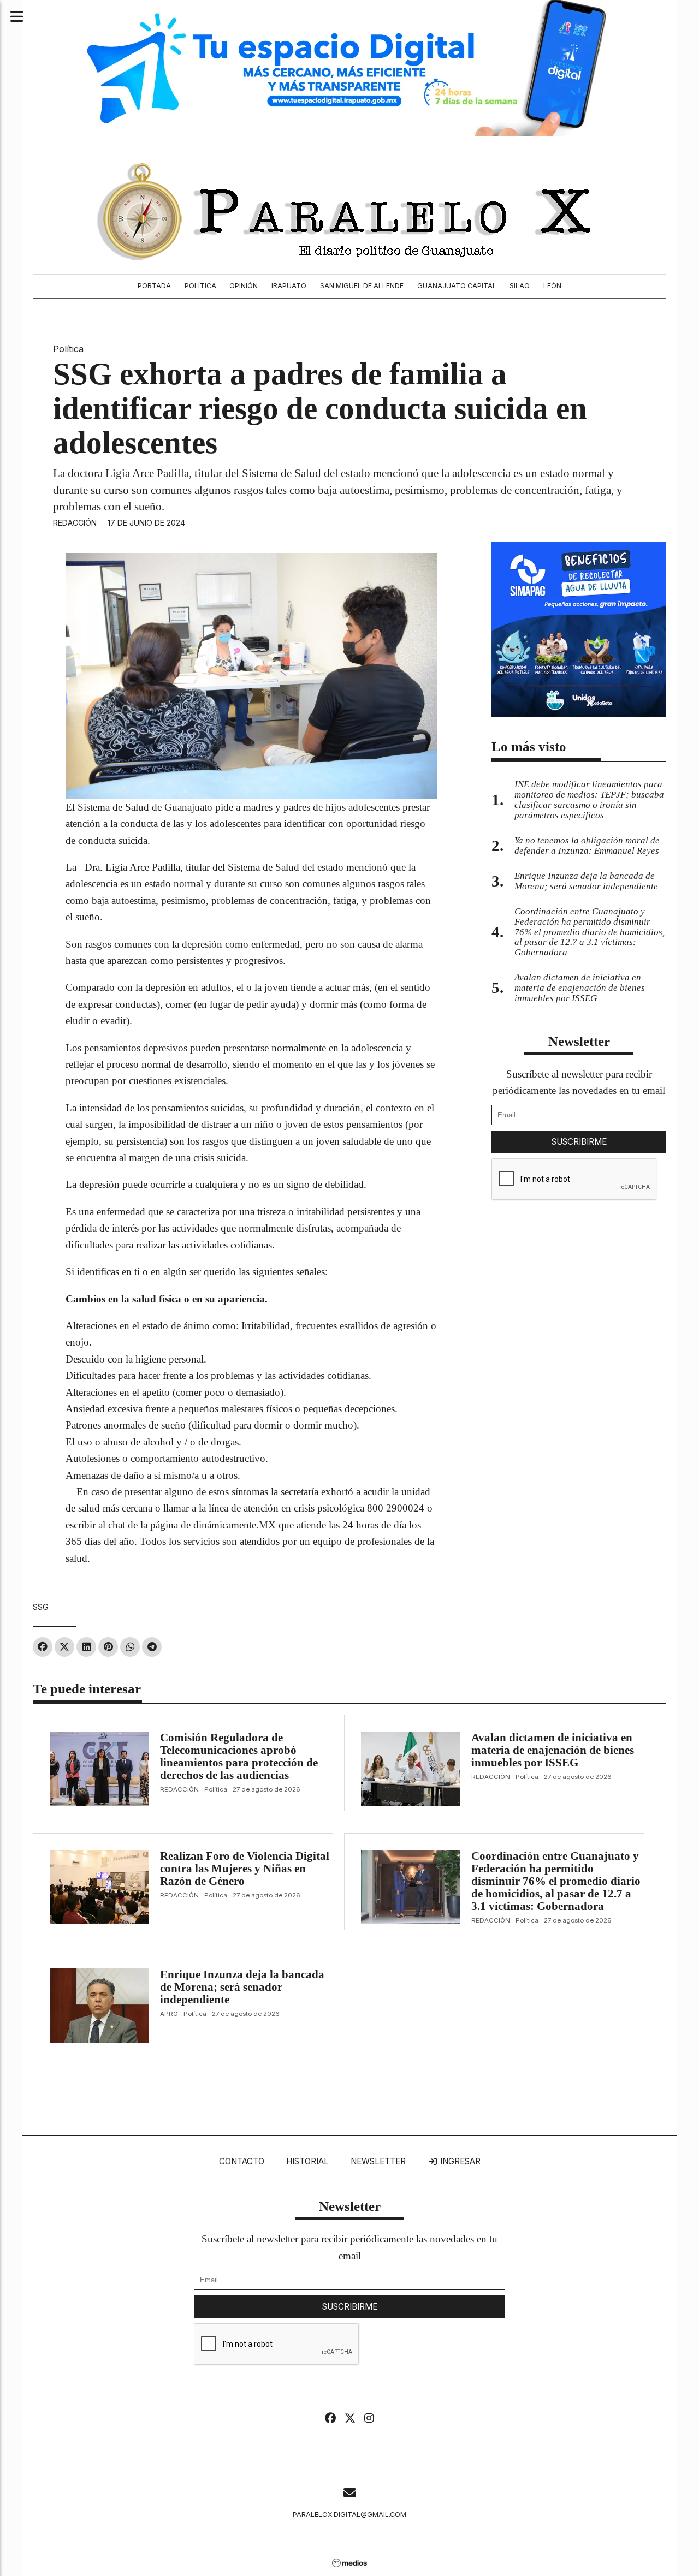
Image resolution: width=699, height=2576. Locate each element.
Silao (520, 286)
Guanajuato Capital (457, 286)
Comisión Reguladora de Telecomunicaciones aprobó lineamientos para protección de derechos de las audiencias (239, 1756)
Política (200, 286)
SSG (41, 1607)
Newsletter (579, 1041)
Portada (154, 286)
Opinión (244, 286)
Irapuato (289, 286)
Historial (307, 2161)
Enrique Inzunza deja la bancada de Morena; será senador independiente (242, 1987)
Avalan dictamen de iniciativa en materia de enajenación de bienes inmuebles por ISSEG (553, 1750)
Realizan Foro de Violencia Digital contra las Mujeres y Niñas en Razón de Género (245, 1869)
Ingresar (459, 2161)
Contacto (242, 2161)
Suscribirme (579, 1142)
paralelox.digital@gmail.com (349, 2515)
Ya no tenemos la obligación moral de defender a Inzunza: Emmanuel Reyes (587, 846)
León (552, 286)
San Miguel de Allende (362, 286)
